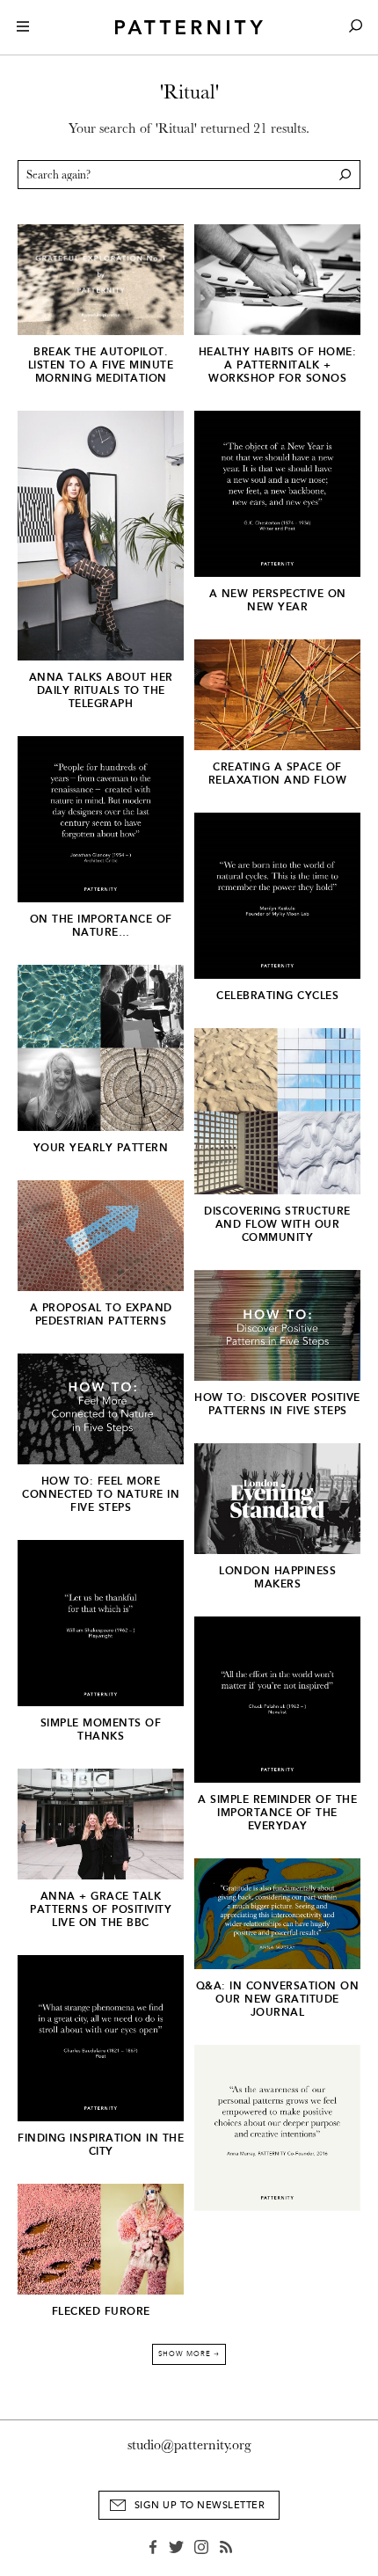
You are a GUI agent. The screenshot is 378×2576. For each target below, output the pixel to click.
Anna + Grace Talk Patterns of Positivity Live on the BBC (101, 1909)
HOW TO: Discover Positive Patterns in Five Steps (277, 1404)
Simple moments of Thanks (101, 1729)
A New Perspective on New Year (278, 600)
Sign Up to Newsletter (200, 2505)
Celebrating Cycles (277, 996)
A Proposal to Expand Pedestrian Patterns (101, 1314)
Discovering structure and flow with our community (277, 1224)
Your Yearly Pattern (101, 1148)
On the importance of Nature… (101, 926)
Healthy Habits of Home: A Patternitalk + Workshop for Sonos (278, 365)
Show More (189, 2354)
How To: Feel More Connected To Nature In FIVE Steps (101, 1494)
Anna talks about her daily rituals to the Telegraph (101, 690)
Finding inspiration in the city (101, 2145)
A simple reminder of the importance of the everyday (277, 1813)
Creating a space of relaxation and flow (278, 774)
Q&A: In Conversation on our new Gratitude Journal (278, 1999)
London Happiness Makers (277, 1577)
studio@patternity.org (189, 2445)
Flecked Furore (101, 2311)
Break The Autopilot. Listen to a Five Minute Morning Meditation (101, 365)
